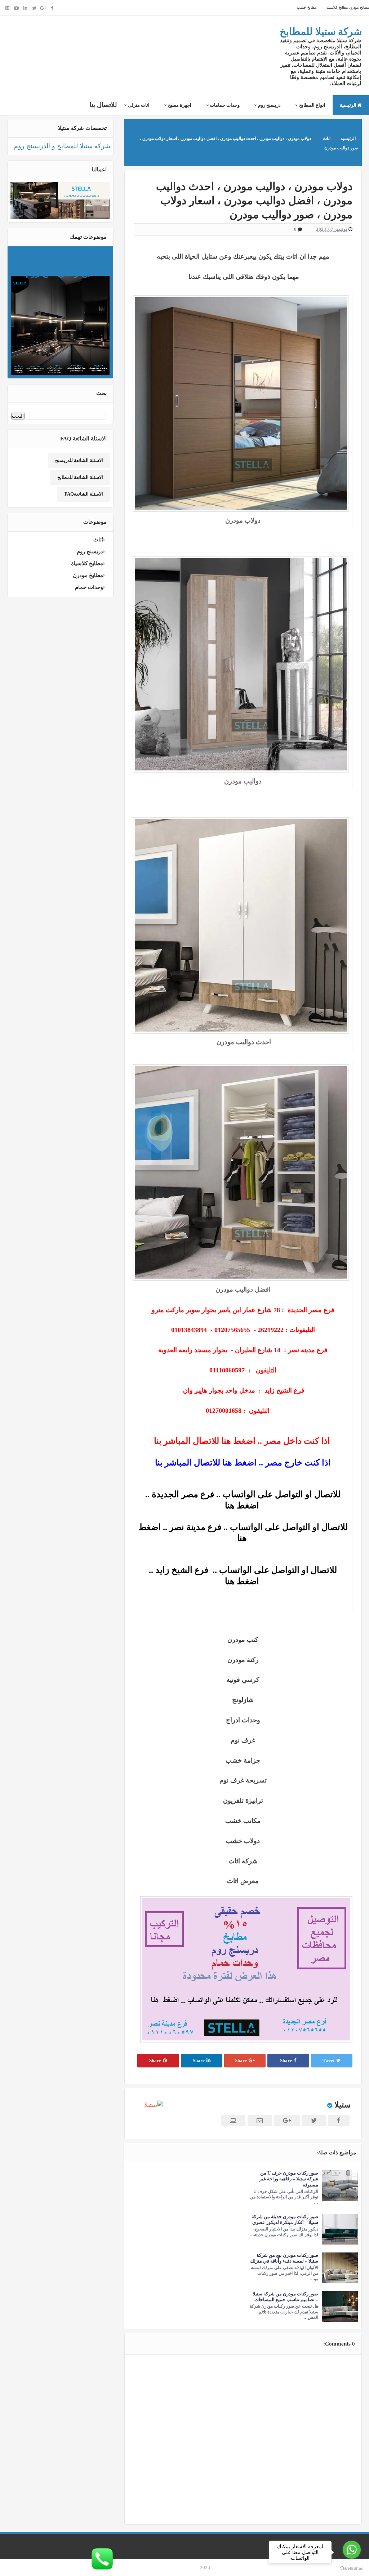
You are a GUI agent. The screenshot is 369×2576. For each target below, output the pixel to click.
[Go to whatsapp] (352, 2550)
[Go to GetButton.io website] (352, 2569)
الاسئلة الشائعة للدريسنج (79, 460)
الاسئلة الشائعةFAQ (84, 494)
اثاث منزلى (138, 105)
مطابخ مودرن (358, 7)
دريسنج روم (269, 105)
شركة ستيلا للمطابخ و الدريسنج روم (62, 146)
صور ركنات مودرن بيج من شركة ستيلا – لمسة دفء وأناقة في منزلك (284, 2258)
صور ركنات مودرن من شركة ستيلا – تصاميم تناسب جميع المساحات (285, 2297)
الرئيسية (349, 105)
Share (286, 2060)
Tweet (328, 2060)
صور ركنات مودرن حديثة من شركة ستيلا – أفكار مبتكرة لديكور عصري (285, 2219)
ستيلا (343, 2105)
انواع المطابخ (312, 105)
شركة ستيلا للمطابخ (321, 32)
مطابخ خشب (307, 7)
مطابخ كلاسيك (336, 7)
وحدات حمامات (224, 105)
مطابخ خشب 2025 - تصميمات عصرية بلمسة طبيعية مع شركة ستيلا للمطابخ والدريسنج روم (67, 263)
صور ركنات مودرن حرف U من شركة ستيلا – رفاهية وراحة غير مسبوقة (289, 2179)
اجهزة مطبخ (179, 105)
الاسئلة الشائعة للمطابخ (80, 477)
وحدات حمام (89, 587)
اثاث (98, 540)
